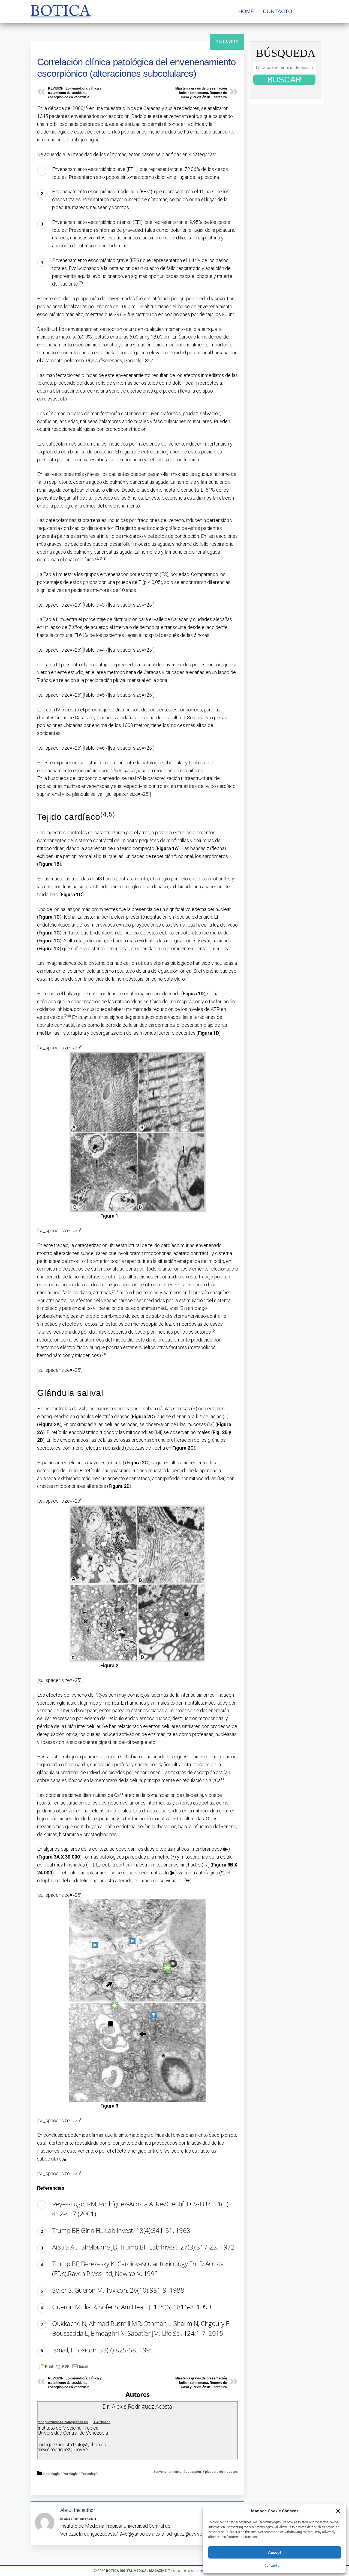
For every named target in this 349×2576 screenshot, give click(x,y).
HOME (246, 11)
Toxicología (90, 2474)
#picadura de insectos (220, 2472)
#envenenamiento (167, 2472)
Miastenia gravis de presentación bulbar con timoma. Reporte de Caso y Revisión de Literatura (201, 93)
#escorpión (192, 2472)
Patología (70, 2474)
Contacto (272, 2566)
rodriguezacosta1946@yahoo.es (63, 2422)
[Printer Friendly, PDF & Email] (64, 2366)
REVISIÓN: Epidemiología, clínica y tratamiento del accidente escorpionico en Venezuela (75, 93)
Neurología (52, 2474)
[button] (338, 2511)
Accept (275, 2553)
